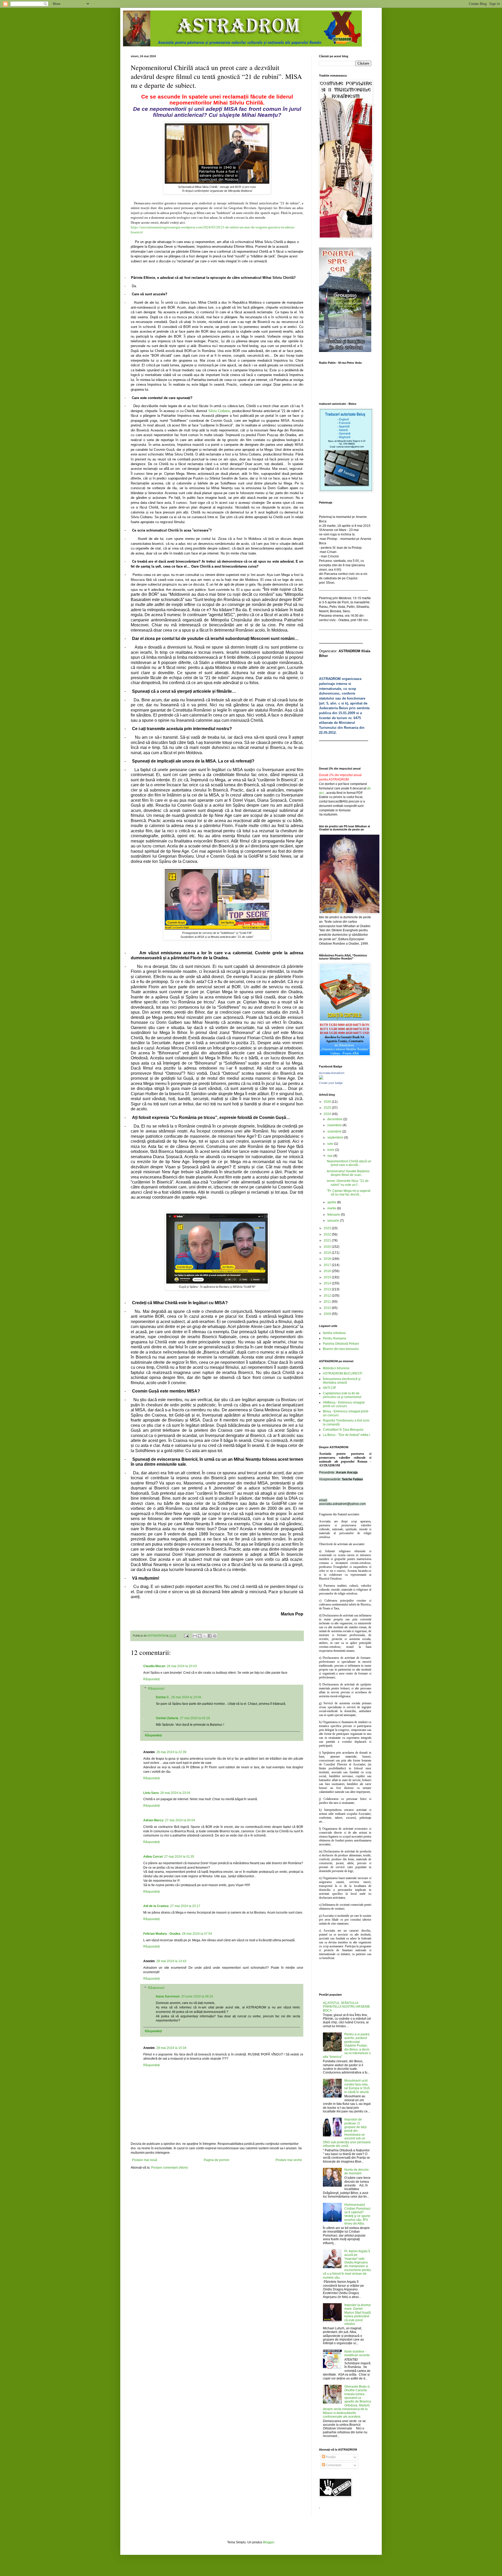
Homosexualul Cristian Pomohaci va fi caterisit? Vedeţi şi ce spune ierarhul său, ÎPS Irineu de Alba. (357, 2214)
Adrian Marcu (153, 1820)
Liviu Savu (151, 1793)
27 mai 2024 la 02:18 (195, 1718)
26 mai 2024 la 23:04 (175, 1793)
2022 (328, 1234)
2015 (328, 1277)
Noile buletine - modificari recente (357, 2353)
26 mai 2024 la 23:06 (186, 1697)
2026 (328, 1102)
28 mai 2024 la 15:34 (171, 2048)
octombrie (335, 1131)
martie (332, 1208)
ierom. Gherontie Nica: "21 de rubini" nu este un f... (348, 1183)
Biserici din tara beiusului (341, 1349)
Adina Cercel (153, 1857)
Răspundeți (152, 1679)
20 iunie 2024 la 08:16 (197, 1996)
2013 (328, 1289)
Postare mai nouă (145, 2160)
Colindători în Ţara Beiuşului (343, 1430)
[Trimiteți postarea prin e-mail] (186, 1636)
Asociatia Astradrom (332, 1073)
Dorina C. (163, 1697)
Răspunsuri (156, 1689)
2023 (328, 1228)
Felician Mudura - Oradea (162, 1934)
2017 (328, 1265)
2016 (328, 1271)
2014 (328, 1283)
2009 (328, 1314)
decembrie (335, 1119)
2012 (328, 1296)
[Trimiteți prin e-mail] (195, 1636)
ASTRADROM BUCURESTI (343, 1373)
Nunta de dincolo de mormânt (356, 2171)
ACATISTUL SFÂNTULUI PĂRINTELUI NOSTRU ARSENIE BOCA (346, 2007)
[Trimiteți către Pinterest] (215, 1636)
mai (330, 1156)
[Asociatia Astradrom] (321, 1078)
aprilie (332, 1202)
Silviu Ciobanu (219, 411)
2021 (328, 1240)
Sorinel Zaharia (167, 1718)
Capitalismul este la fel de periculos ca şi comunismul (342, 1395)
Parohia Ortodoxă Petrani (341, 1344)
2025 (328, 1108)
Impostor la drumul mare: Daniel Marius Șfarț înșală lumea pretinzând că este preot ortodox (358, 2314)
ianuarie (334, 1221)
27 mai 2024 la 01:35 (179, 1857)
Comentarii (333, 2465)
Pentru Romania (335, 1338)
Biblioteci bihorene (336, 1368)
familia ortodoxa (334, 1333)
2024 (328, 1114)
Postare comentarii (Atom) (170, 2168)
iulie (331, 1144)
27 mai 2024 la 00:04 (180, 1820)
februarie (334, 1215)
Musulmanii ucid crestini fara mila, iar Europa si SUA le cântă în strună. (357, 2086)
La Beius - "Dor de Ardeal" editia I (346, 1435)
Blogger (269, 2542)
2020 (328, 1247)
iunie (331, 1150)
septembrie (336, 1137)
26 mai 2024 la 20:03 (182, 1666)
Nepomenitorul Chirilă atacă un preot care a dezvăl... (349, 1163)
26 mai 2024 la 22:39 (171, 1752)
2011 (328, 1302)
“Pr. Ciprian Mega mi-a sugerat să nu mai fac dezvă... (349, 1193)
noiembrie (335, 1125)
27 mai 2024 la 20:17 (185, 1906)
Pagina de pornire (216, 2160)
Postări (330, 2457)
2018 (328, 1259)
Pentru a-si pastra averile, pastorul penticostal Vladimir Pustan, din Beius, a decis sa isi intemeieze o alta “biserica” (347, 2046)
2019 (328, 1253)
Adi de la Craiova (156, 1906)
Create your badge (331, 1083)
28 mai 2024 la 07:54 (197, 1934)
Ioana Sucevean (168, 1996)
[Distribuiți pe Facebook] (210, 1636)
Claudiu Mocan (154, 1666)
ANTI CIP (329, 1388)
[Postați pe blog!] (200, 1636)
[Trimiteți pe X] (205, 1636)
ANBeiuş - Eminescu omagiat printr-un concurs (344, 1404)
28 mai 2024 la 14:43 (171, 1961)
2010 (328, 1308)
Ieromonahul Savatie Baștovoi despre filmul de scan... (348, 1173)
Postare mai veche (289, 2160)
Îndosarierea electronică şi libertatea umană (342, 1381)
